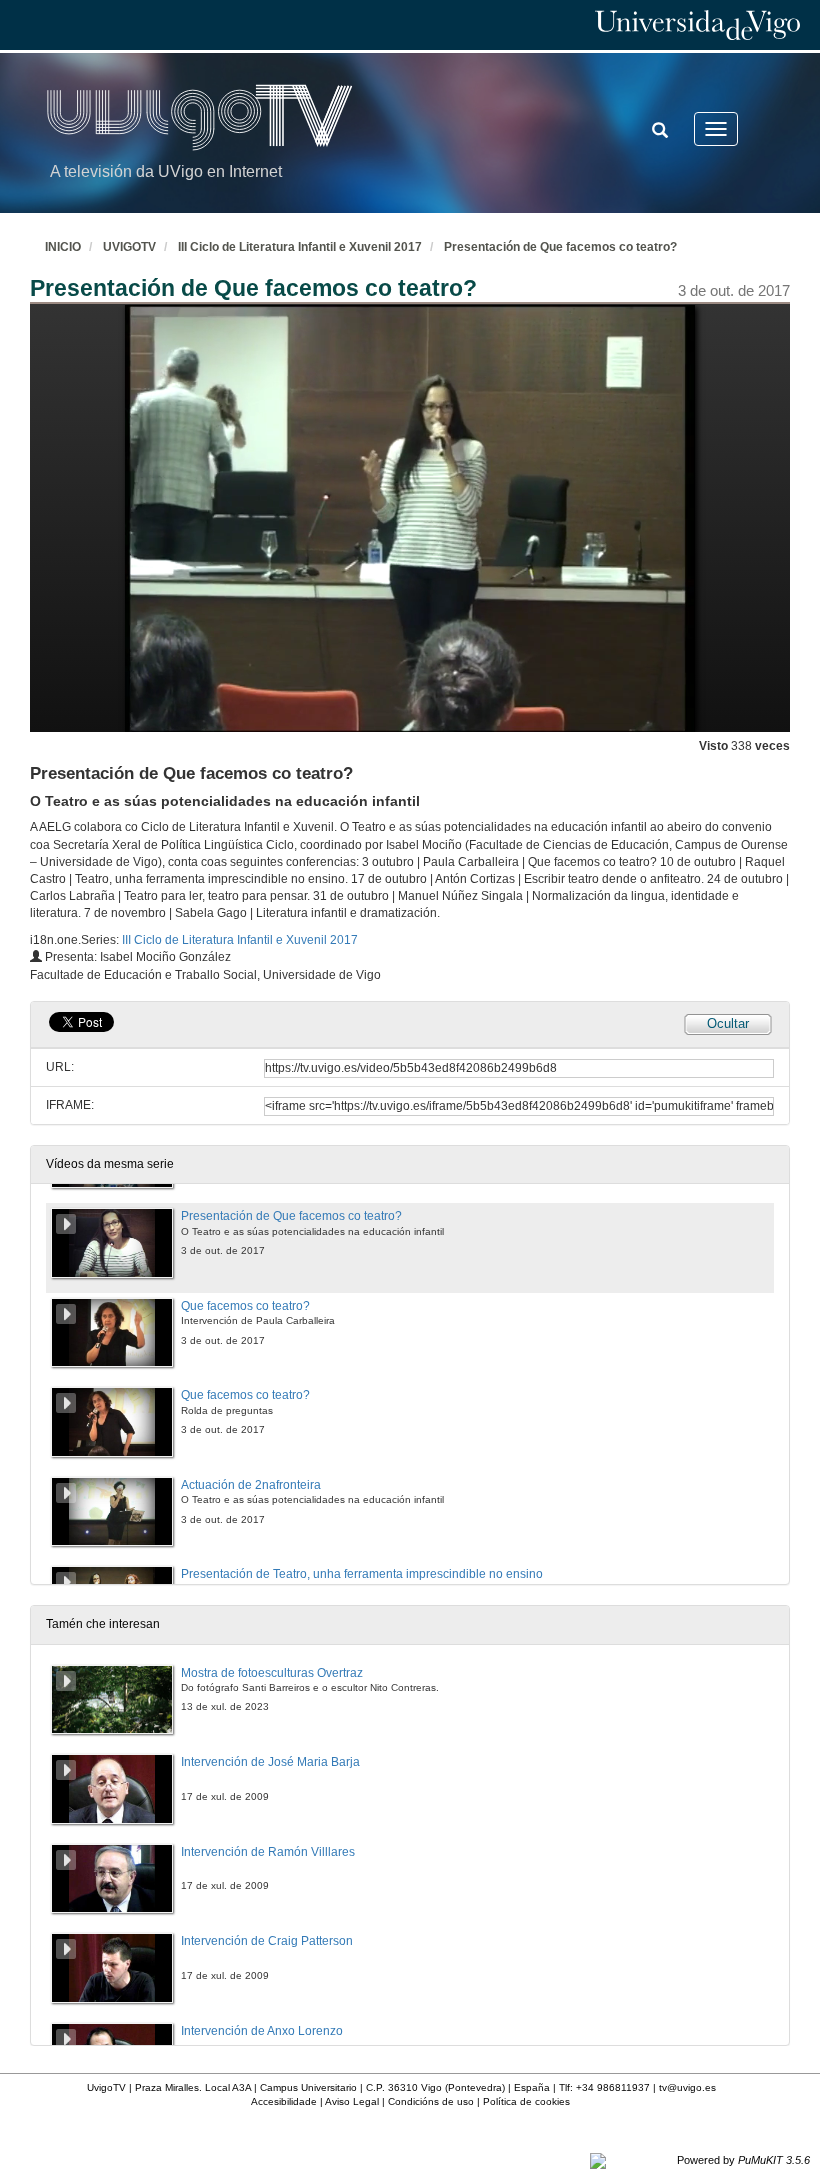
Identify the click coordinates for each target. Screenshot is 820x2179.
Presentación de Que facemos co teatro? (560, 247)
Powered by (743, 2160)
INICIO (63, 247)
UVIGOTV (129, 247)
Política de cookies (526, 2101)
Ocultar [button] (728, 1023)
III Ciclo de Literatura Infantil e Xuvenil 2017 (300, 247)
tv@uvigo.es (687, 2087)
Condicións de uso (431, 2101)
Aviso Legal (352, 2101)
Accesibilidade (284, 2101)
